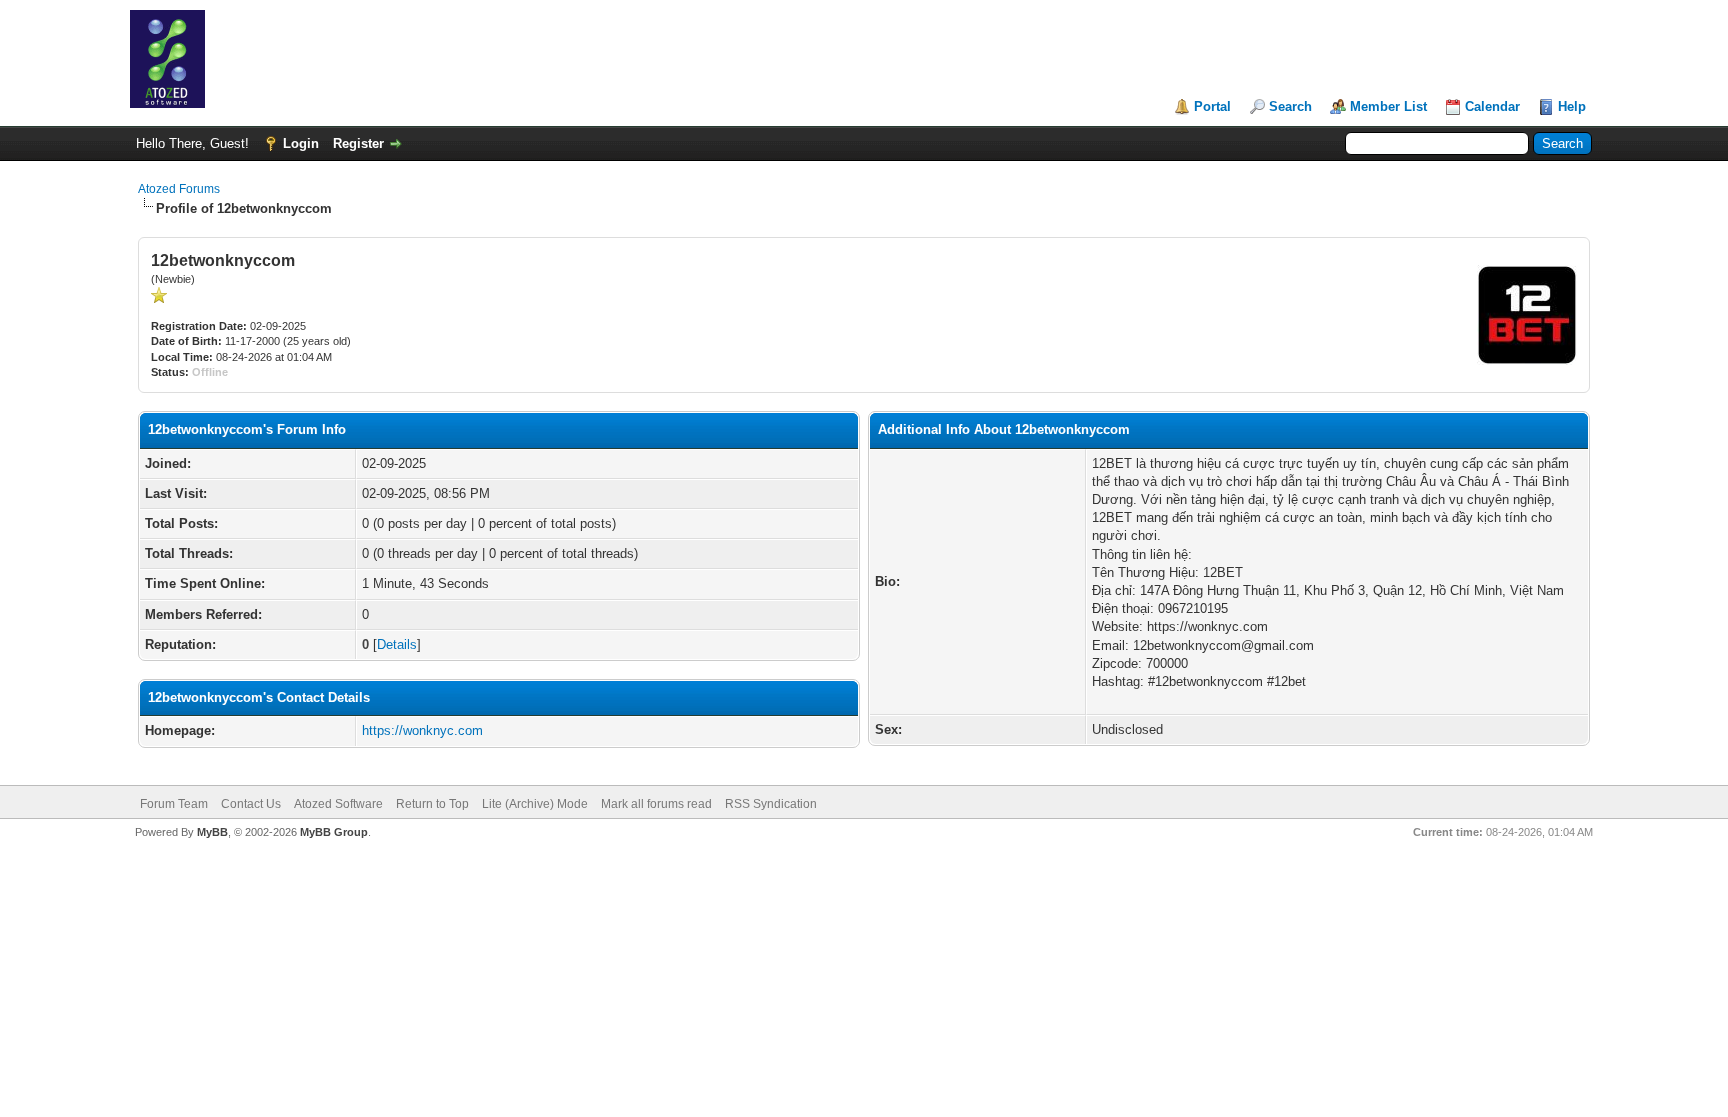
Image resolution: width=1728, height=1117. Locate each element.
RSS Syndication (771, 804)
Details (397, 644)
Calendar (1492, 106)
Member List (1388, 106)
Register (358, 143)
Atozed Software (338, 804)
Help (1572, 106)
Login (301, 143)
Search (1290, 106)
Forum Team (174, 804)
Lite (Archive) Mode (535, 804)
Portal (1212, 106)
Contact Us (251, 804)
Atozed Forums (179, 189)
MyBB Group (334, 832)
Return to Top (432, 804)
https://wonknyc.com (422, 730)
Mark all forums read (656, 804)
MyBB (212, 832)
